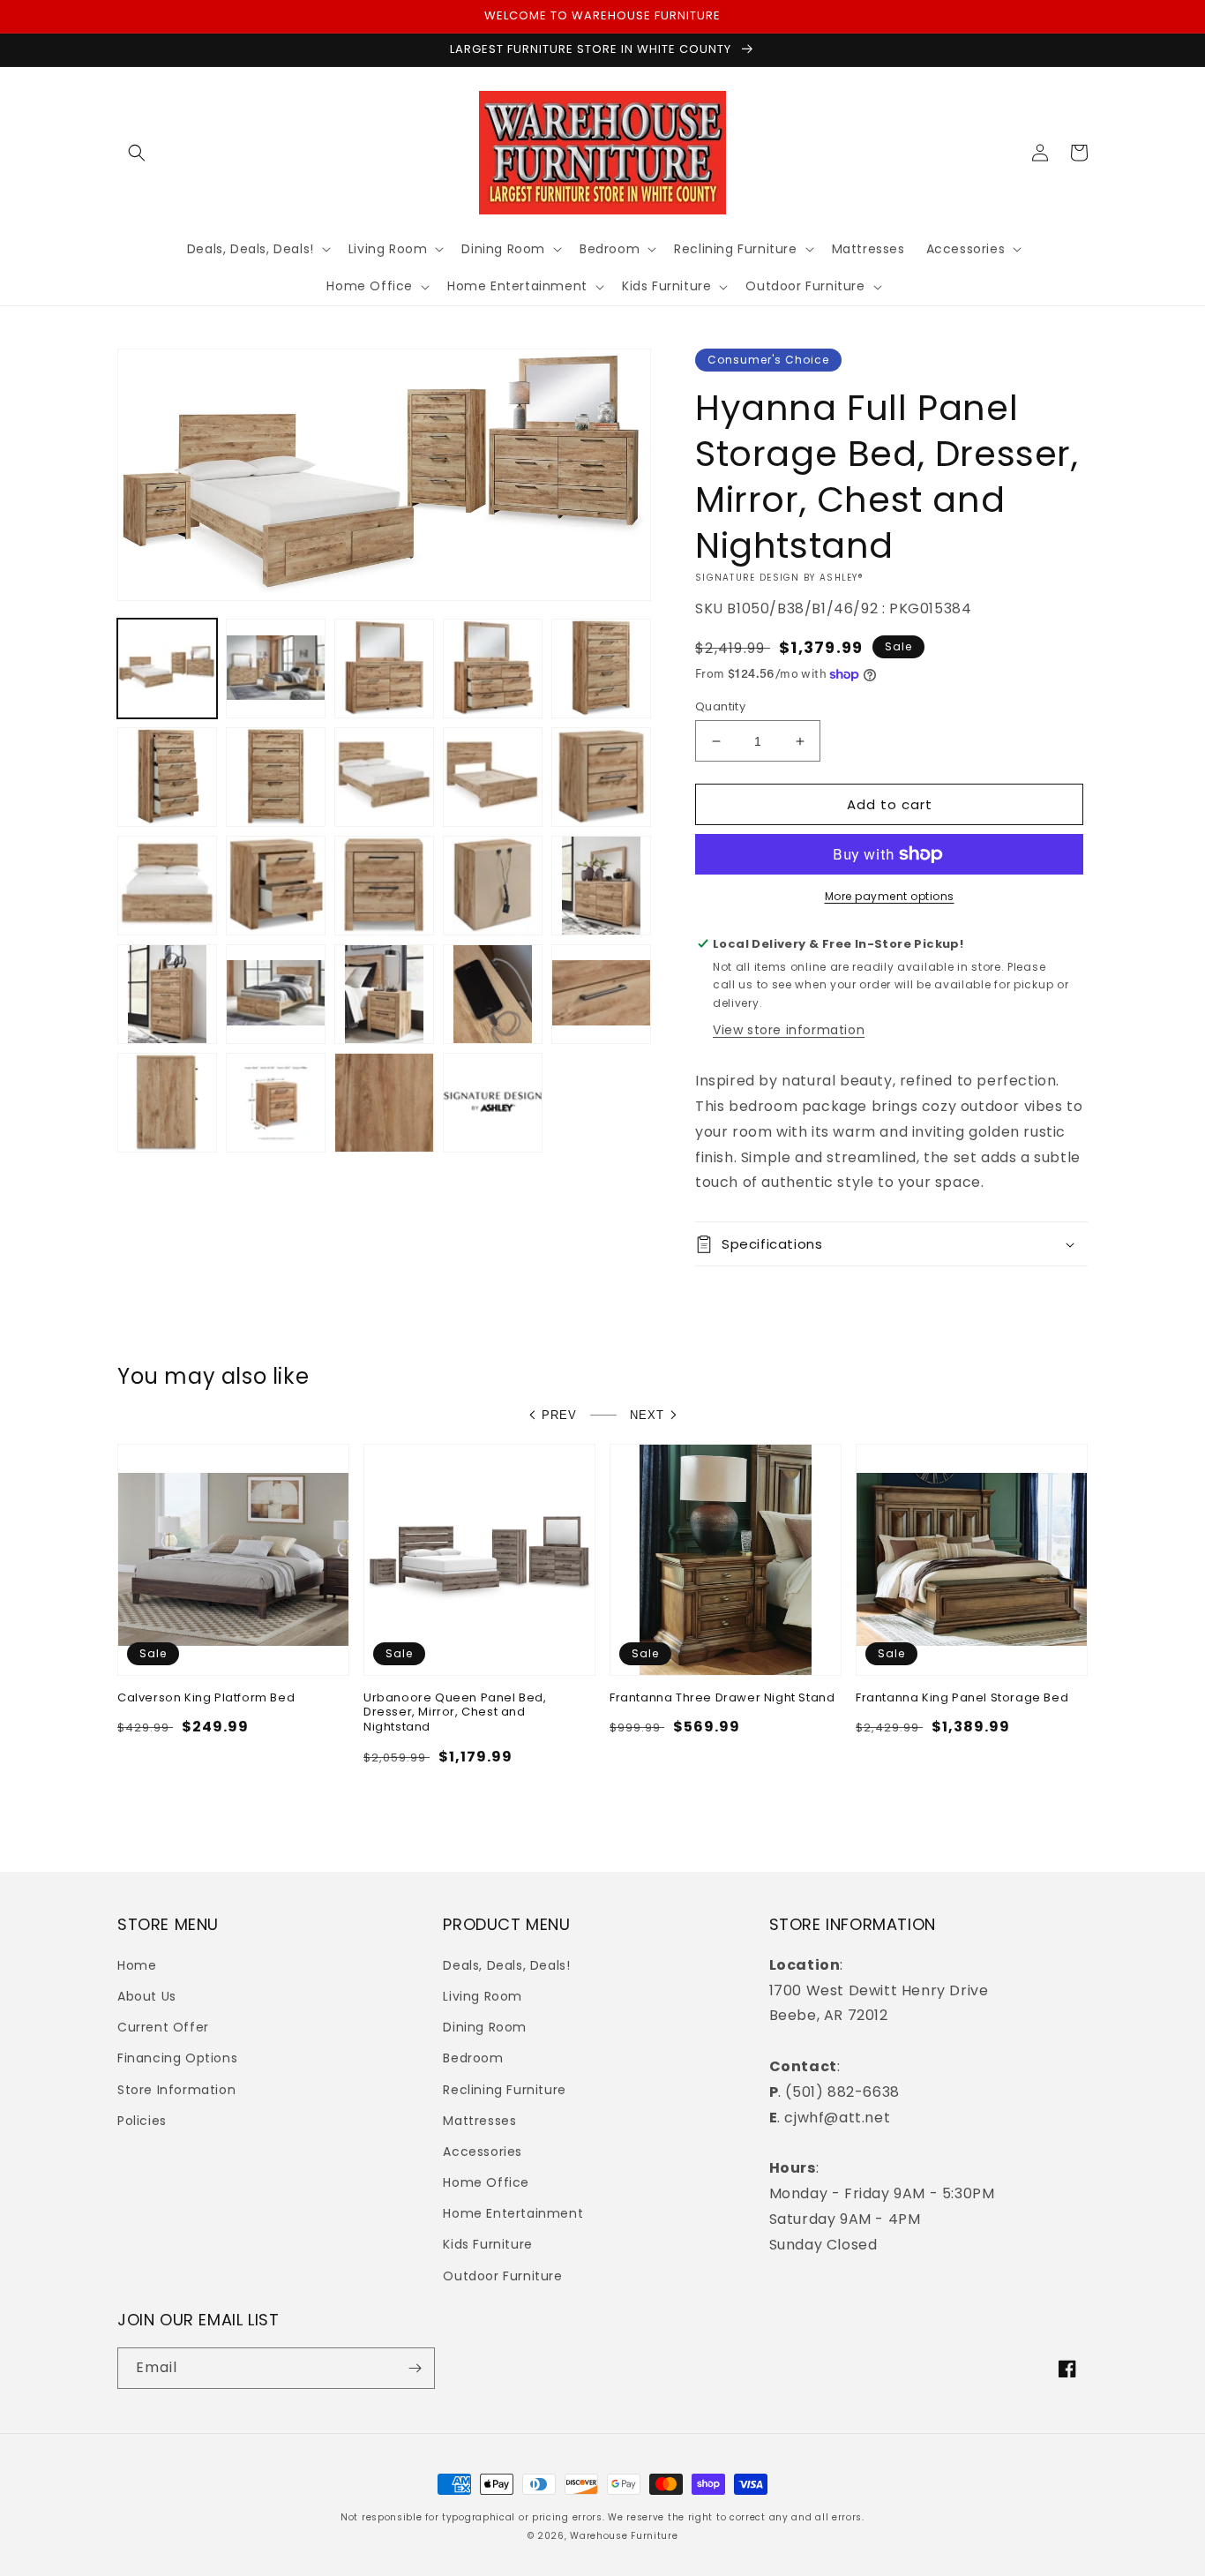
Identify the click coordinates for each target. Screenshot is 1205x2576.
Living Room (483, 1996)
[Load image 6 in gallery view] (167, 777)
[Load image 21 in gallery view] (167, 1103)
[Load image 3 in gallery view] (384, 668)
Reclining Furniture (504, 2090)
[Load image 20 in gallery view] (601, 994)
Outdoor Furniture (502, 2276)
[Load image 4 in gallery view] (493, 668)
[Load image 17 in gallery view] (276, 994)
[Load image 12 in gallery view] (276, 886)
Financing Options (177, 2058)
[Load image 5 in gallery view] (601, 668)
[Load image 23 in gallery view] (384, 1103)
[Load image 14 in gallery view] (493, 886)
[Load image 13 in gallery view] (384, 886)
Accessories (483, 2152)
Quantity (720, 706)
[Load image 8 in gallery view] (384, 777)
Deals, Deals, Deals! (506, 1965)
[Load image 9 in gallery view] (493, 777)
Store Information (176, 2090)
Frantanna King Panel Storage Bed (962, 1698)
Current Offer (163, 2027)
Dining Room (485, 2027)
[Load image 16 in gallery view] (167, 994)
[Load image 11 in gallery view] (167, 886)
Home (137, 1965)
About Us (147, 1996)
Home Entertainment (513, 2213)
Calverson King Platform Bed (206, 1698)
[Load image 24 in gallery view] (493, 1103)
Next (647, 1415)
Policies (142, 2121)
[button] (137, 153)
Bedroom (473, 2058)
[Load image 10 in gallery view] (601, 777)
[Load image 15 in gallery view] (601, 886)
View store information (789, 1030)
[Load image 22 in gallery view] (276, 1103)
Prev (559, 1415)
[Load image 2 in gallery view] (276, 668)
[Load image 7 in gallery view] (276, 777)
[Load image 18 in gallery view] (384, 994)
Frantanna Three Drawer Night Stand (722, 1698)
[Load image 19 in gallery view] (493, 994)
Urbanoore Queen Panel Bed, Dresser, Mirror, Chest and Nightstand (455, 1713)
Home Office (486, 2182)
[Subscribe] (415, 2368)
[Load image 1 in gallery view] (167, 668)
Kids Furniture (487, 2244)
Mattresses (479, 2121)
